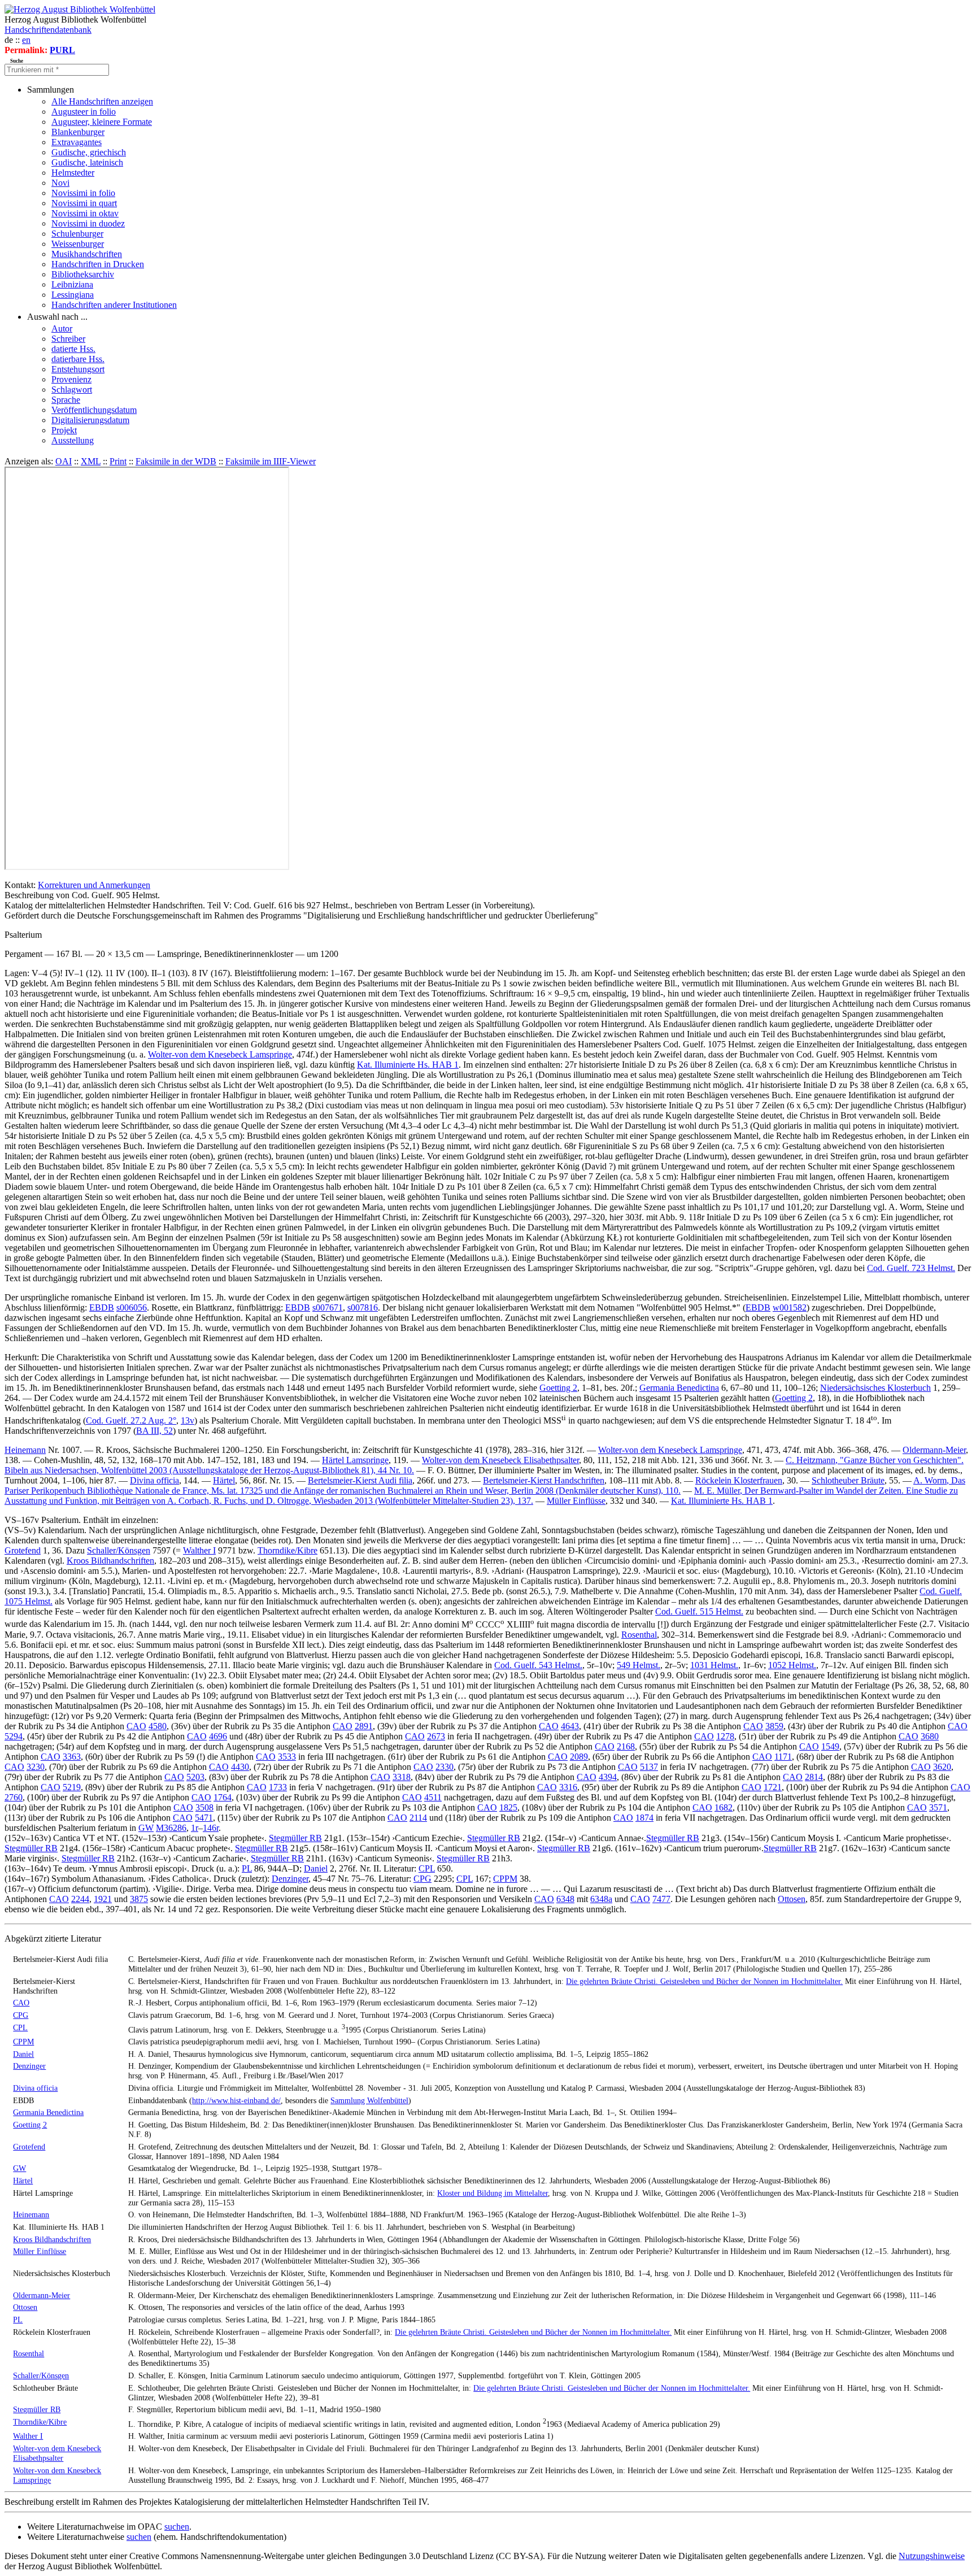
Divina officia (154, 1480)
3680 (930, 1736)
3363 (72, 1757)
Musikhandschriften (87, 254)
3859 (774, 1726)
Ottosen (792, 1899)
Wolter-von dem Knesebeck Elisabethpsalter (500, 1460)
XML (91, 461)
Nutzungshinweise (932, 2556)
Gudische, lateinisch (87, 162)
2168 (626, 1746)
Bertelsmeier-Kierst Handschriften (544, 1480)
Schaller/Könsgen (119, 1550)
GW (146, 1828)
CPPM (505, 1879)
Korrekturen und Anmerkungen (94, 885)
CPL (427, 1868)
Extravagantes (77, 142)
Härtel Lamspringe (355, 1460)
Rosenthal (639, 1635)
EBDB (102, 1307)
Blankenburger (78, 132)
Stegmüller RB (295, 1838)
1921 (103, 1899)
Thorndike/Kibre (287, 1550)
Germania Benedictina (679, 1388)
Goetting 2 (558, 1388)
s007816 (363, 1307)
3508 (204, 1807)
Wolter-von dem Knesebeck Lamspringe (220, 1054)
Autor (62, 328)
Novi (60, 183)
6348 (565, 1899)
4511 (433, 1797)
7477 (661, 1899)
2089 (579, 1757)
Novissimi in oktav (85, 213)
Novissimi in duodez (88, 223)
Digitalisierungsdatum (90, 420)
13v (188, 1420)
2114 (418, 1818)
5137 (649, 1767)
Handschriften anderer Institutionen (114, 305)
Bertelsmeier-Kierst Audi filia (360, 1480)
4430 (240, 1767)
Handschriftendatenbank (48, 30)
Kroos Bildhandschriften (110, 1561)
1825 (508, 1807)
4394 (608, 1777)
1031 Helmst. (714, 1665)
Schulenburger (77, 234)
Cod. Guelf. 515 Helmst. (699, 1611)
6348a (601, 1899)
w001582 (790, 1307)
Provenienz (71, 379)
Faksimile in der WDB (176, 461)
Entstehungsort (78, 369)
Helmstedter (73, 173)
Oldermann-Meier (934, 1450)
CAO (136, 1726)
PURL (62, 50)
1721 (773, 1787)
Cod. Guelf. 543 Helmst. (538, 1665)
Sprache (66, 400)
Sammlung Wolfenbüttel (369, 2100)
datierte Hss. (73, 349)
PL (247, 1868)
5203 (195, 1777)
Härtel (224, 1480)
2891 (364, 1726)
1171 (783, 1757)
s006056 (132, 1307)
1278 (725, 1736)
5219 (72, 1787)
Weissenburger (78, 244)
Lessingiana (73, 295)
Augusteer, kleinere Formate (102, 122)
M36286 (171, 1828)
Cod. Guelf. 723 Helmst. (911, 1268)
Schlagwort (72, 390)
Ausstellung (73, 440)
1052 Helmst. (792, 1665)
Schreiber (68, 339)
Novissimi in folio (83, 193)
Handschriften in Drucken (98, 264)
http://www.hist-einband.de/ (236, 2100)
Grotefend (23, 1550)
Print (118, 461)
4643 (570, 1726)
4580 (158, 1726)
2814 (814, 1777)
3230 (36, 1767)
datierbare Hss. (78, 359)
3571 (938, 1807)
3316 (568, 1787)
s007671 (328, 1307)
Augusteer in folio (84, 112)
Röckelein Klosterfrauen (739, 1480)
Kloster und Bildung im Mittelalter (493, 2193)
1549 (830, 1746)
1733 (278, 1787)
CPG (422, 1879)
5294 (14, 1736)
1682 (724, 1807)
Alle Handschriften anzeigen (102, 101)
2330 (445, 1767)
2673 (436, 1736)
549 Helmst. (639, 1665)
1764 (223, 1797)
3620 (942, 1767)
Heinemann (25, 1450)
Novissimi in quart (84, 203)
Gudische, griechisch (89, 152)
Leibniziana (72, 284)
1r (195, 1828)
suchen (177, 2527)
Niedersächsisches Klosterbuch (875, 1388)
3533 (287, 1757)
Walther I (199, 1550)
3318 (402, 1777)
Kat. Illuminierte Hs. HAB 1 (408, 1065)
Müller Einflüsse (576, 1501)
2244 (80, 1899)
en (26, 40)
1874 (644, 1818)
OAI (64, 461)
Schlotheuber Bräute (848, 1480)
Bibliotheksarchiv (83, 274)
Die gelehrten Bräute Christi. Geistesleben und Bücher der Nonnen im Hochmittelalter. (704, 1981)
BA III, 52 (154, 1431)
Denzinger (290, 1879)
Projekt (64, 430)
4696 (218, 1736)
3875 (139, 1899)
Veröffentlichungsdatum (94, 410)
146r (211, 1828)
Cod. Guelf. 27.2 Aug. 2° (131, 1420)
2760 (14, 1797)
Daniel (316, 1868)
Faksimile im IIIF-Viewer (271, 461)
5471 (204, 1818)
